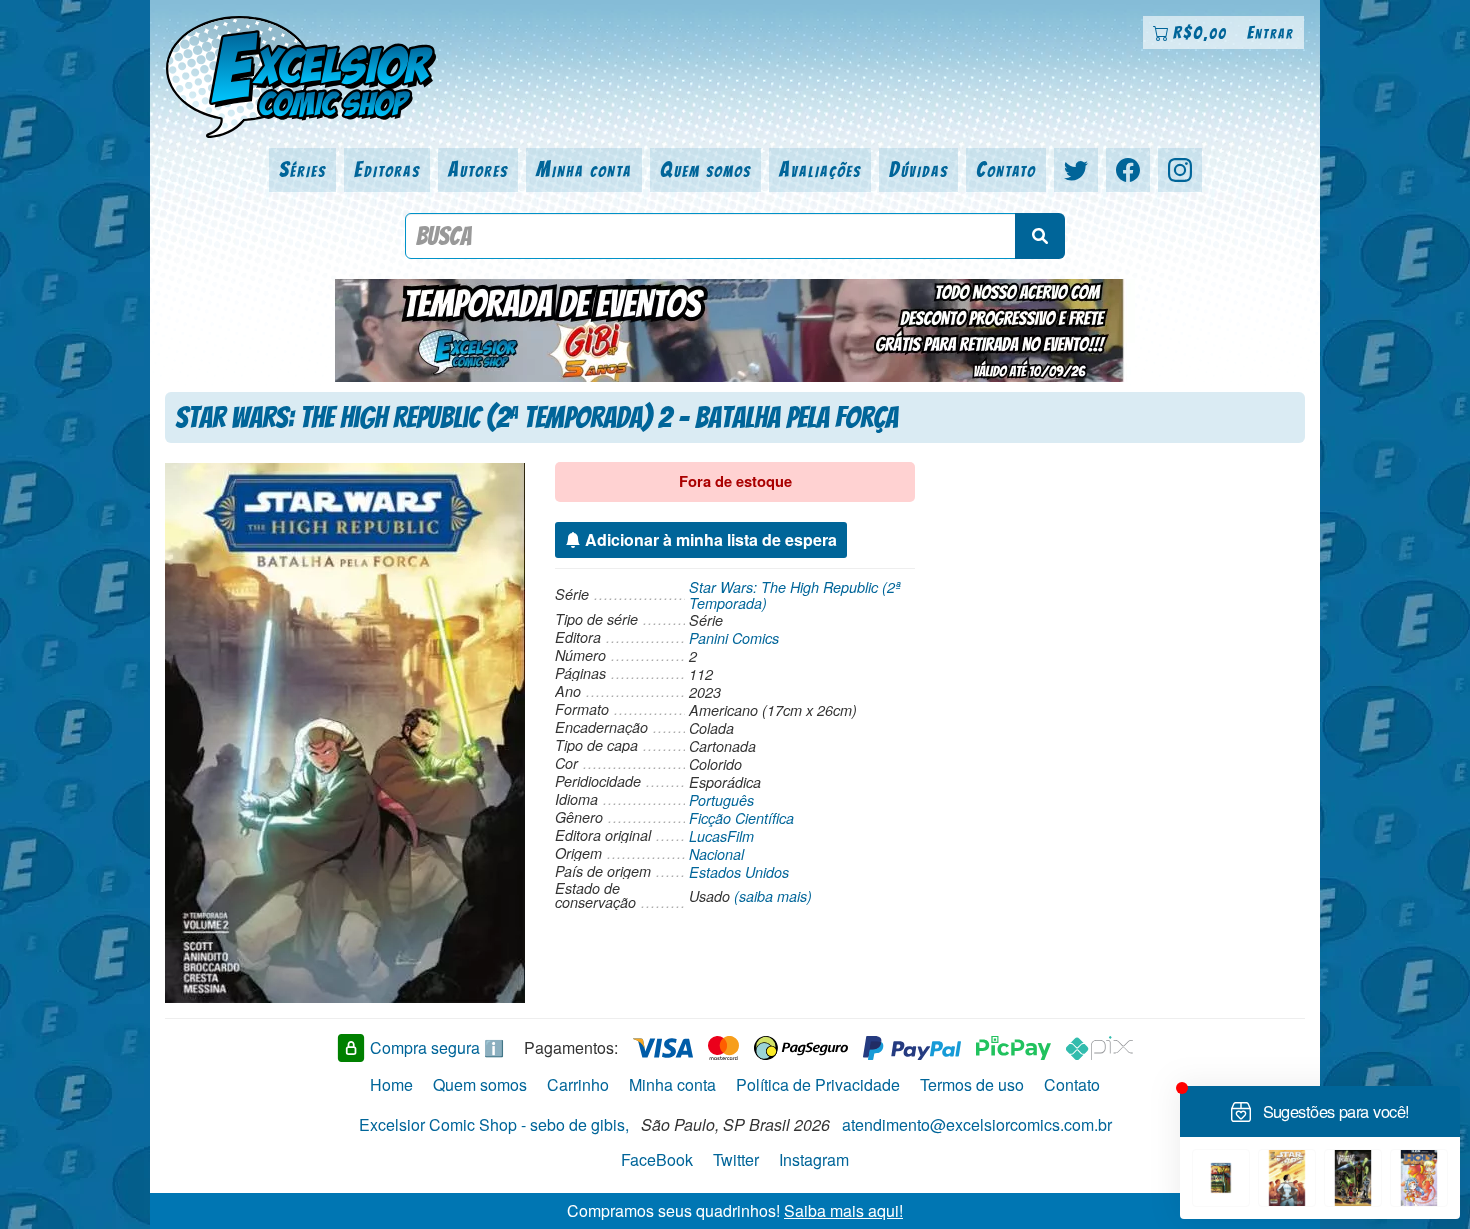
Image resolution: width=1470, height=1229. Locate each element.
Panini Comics (734, 638)
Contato (1006, 169)
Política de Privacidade (818, 1084)
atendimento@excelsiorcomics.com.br (977, 1124)
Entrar (1270, 32)
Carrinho (578, 1084)
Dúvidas (918, 169)
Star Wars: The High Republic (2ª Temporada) (794, 595)
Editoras (387, 169)
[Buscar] (1040, 236)
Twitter (736, 1159)
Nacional (716, 854)
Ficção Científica (741, 818)
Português (721, 800)
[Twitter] (1076, 170)
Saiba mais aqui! (843, 1210)
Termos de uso (972, 1084)
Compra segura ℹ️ (437, 1047)
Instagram (814, 1159)
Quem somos (705, 169)
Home (391, 1084)
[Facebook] (1128, 170)
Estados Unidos (739, 872)
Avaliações (820, 169)
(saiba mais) (773, 896)
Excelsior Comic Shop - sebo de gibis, (494, 1124)
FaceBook (657, 1159)
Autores (478, 169)
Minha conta (584, 169)
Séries (302, 169)
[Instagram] (1180, 170)
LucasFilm (721, 836)
